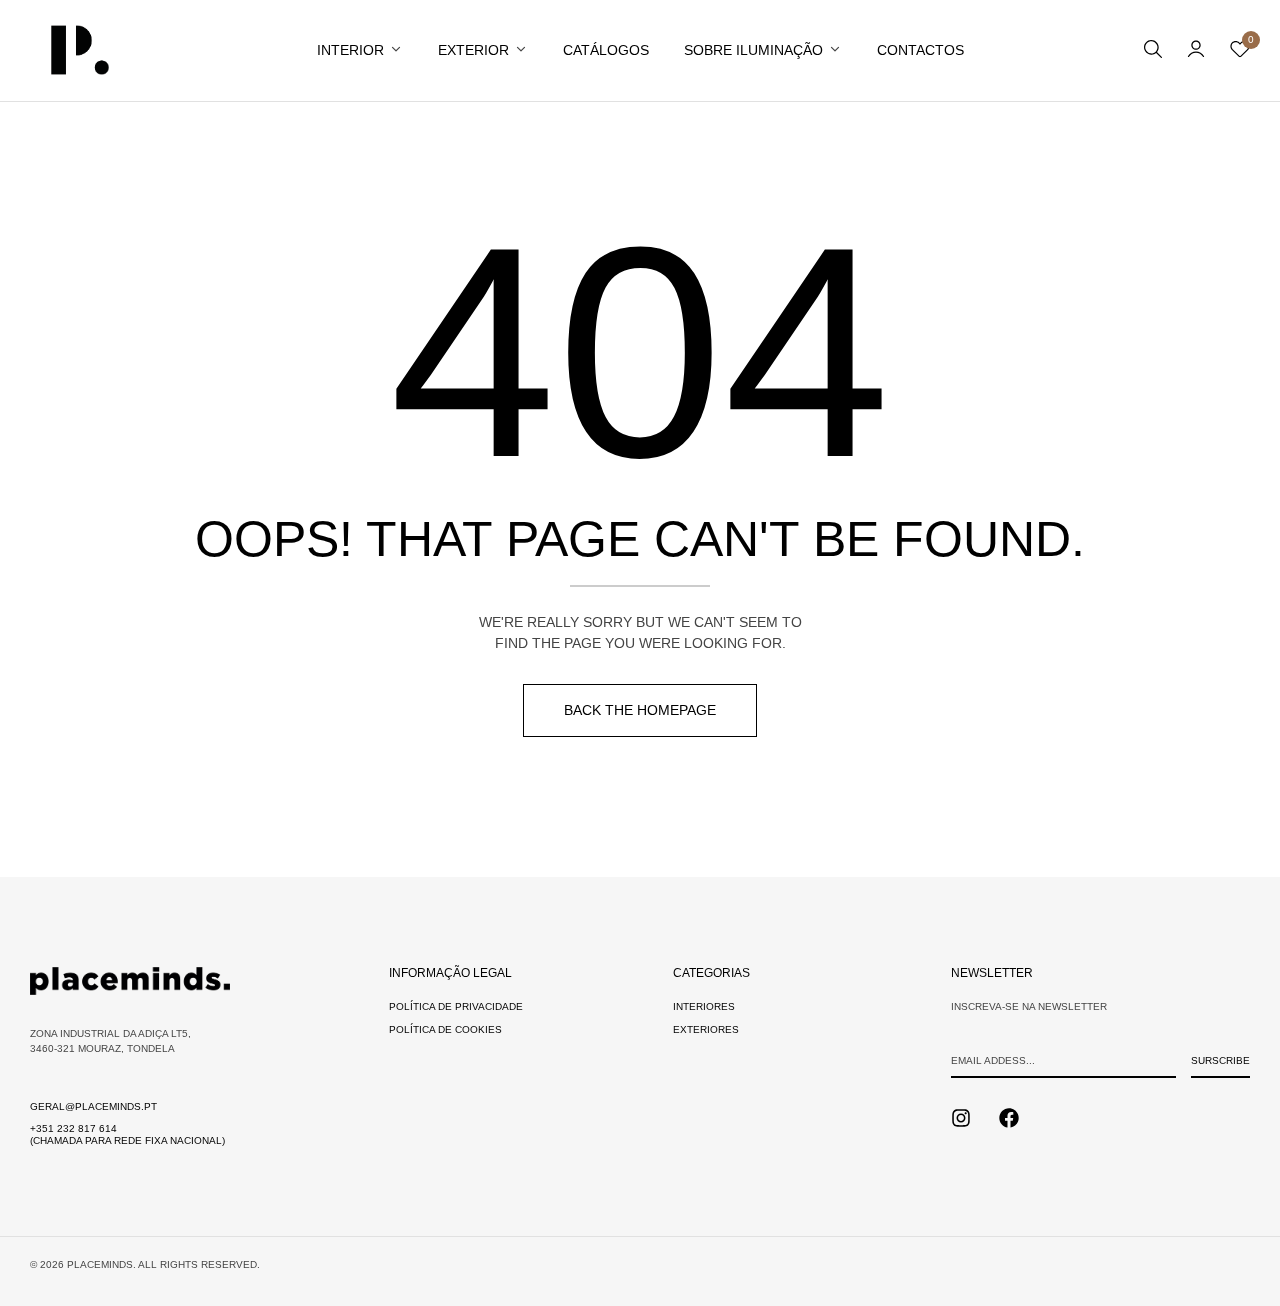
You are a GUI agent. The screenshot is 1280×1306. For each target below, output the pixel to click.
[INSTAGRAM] (961, 1118)
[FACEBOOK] (1009, 1118)
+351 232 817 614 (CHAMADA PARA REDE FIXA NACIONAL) (127, 1134)
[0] (1240, 53)
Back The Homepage (640, 710)
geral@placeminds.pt (93, 1106)
